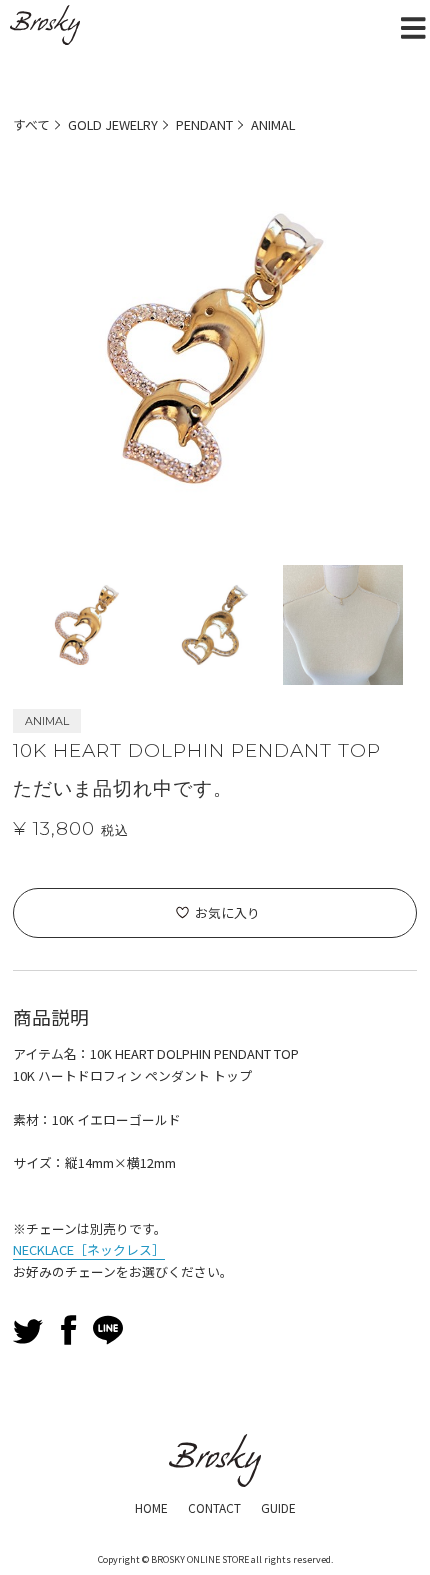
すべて (31, 124)
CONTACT (214, 1507)
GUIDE (278, 1507)
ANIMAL (273, 124)
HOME (151, 1507)
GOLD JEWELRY (113, 124)
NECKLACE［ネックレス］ (89, 1249)
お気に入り (227, 912)
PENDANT (204, 124)
